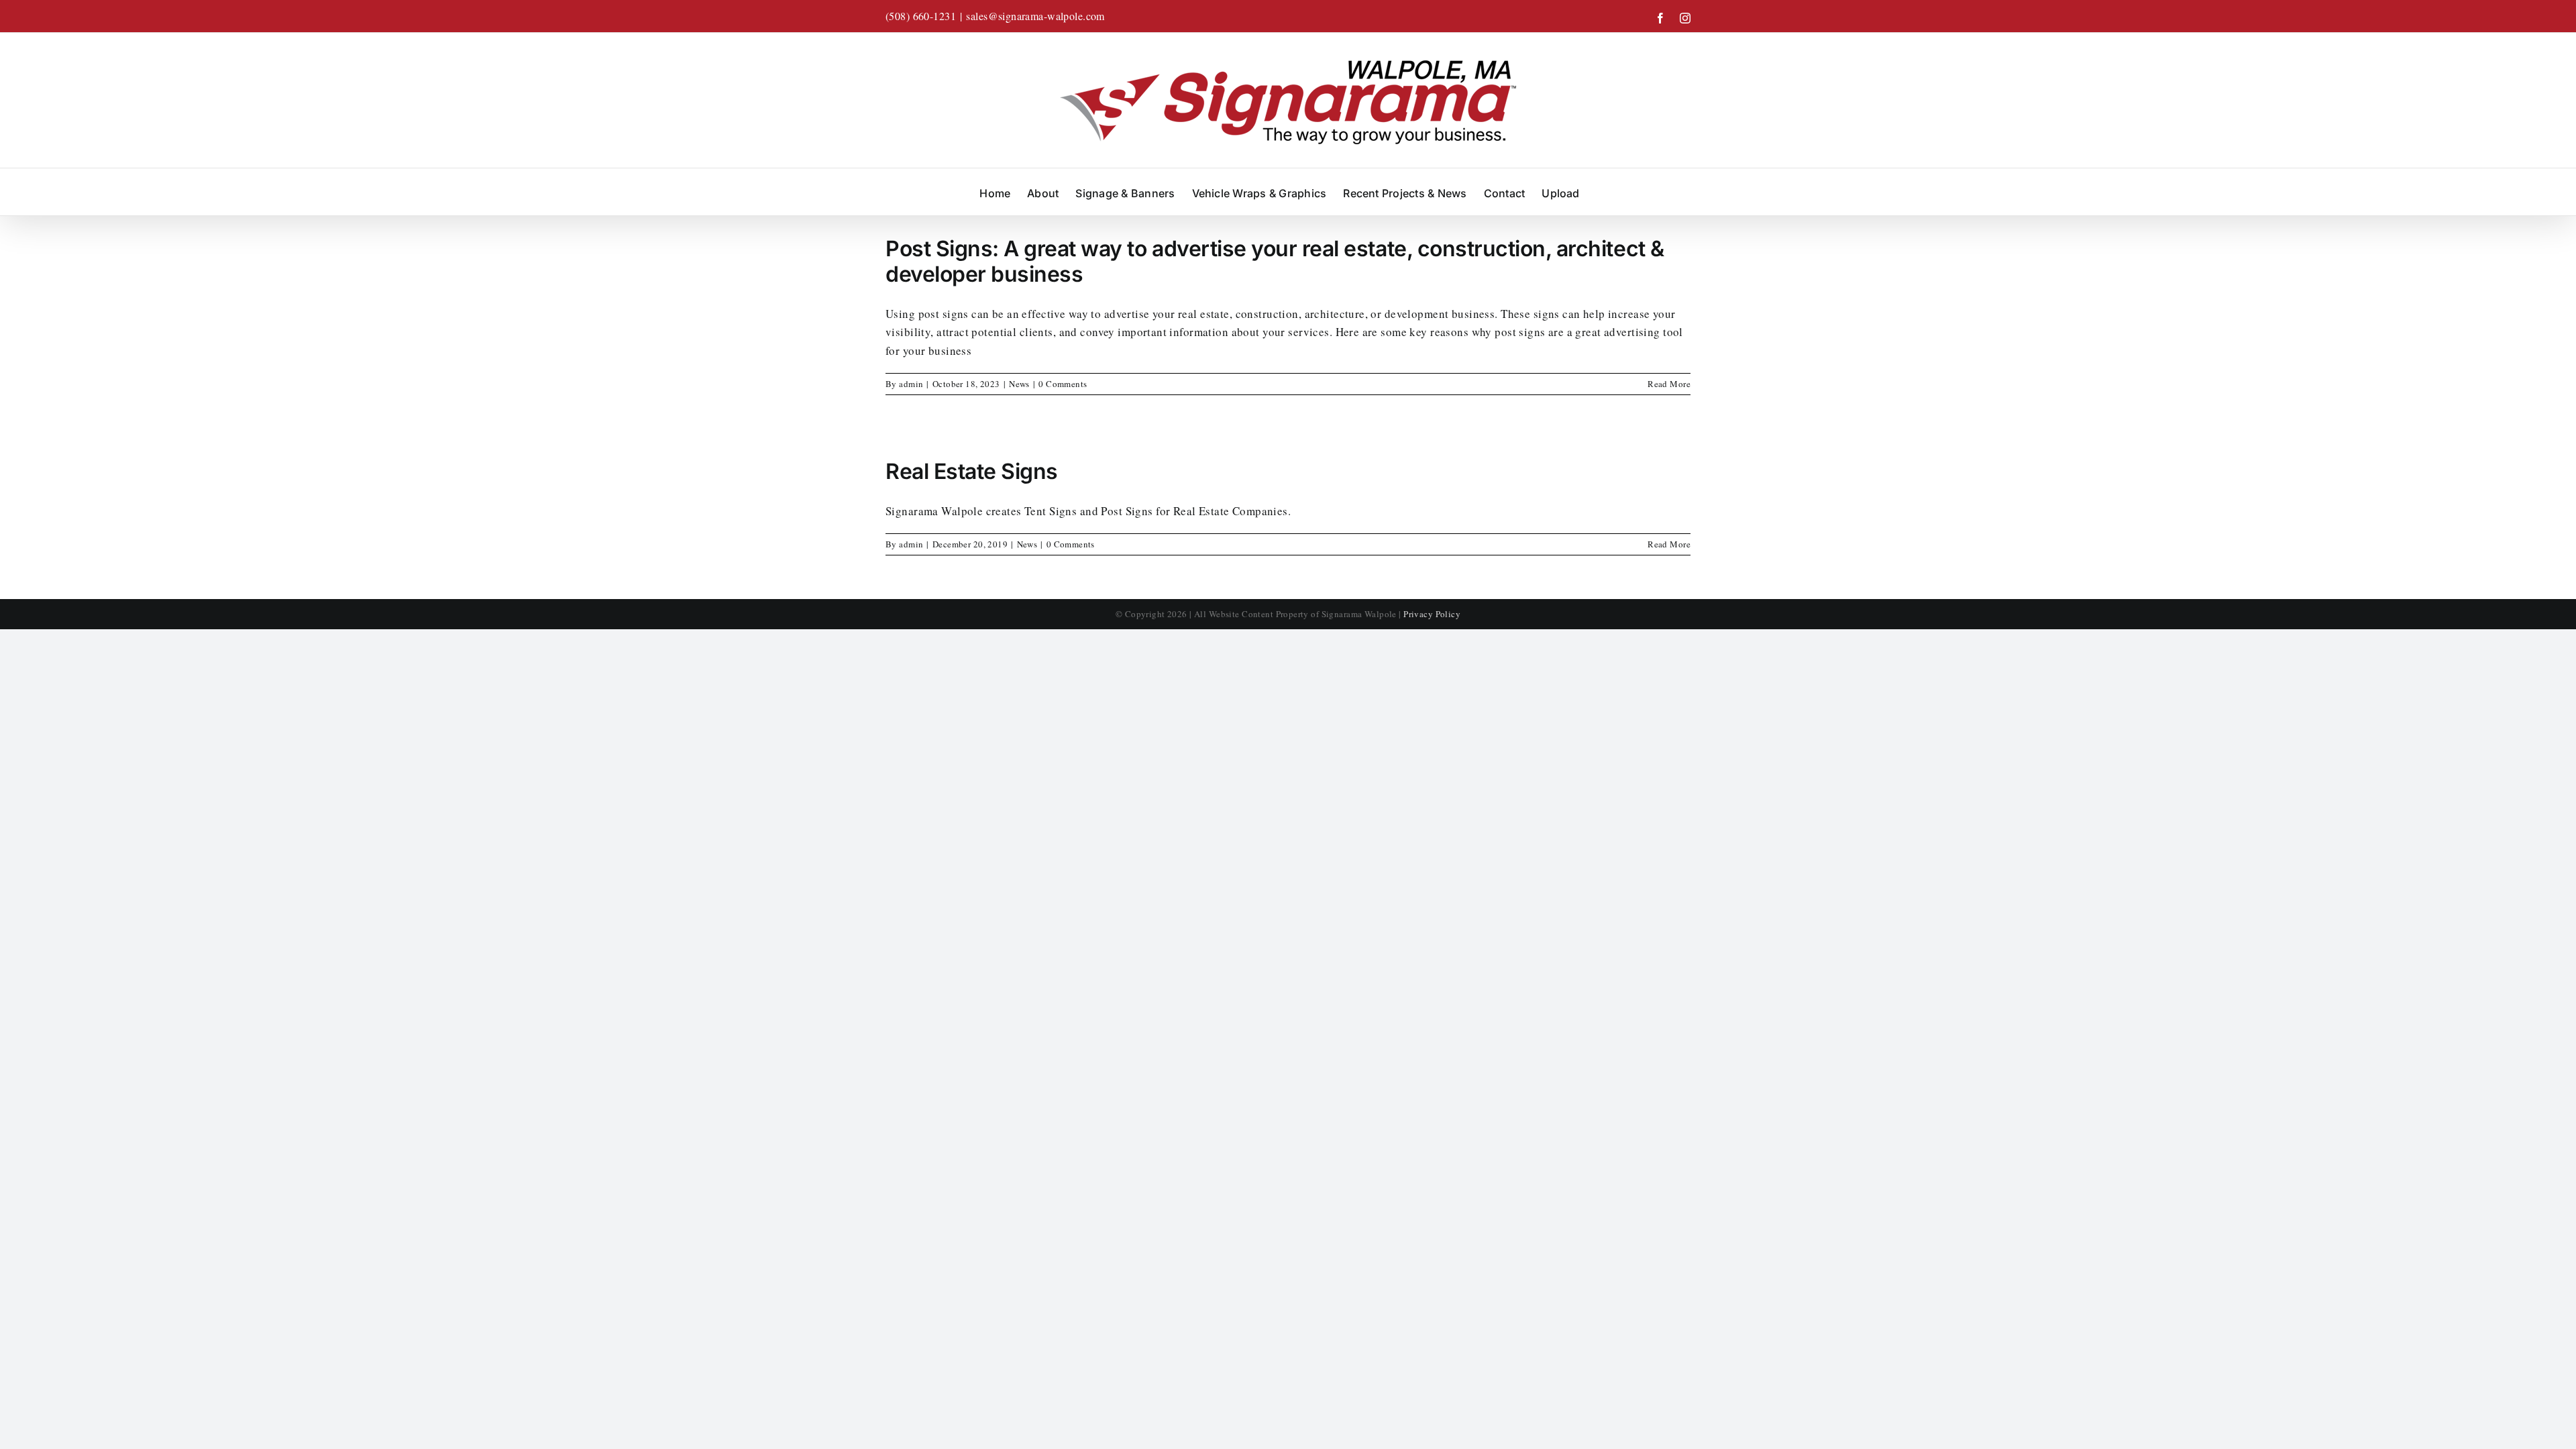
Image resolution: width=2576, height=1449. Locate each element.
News (1019, 384)
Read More (1669, 384)
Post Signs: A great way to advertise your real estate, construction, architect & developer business (1275, 261)
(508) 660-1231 (921, 16)
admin (911, 384)
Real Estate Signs (972, 471)
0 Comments (1063, 384)
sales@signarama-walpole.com (1035, 16)
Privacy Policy (1432, 614)
